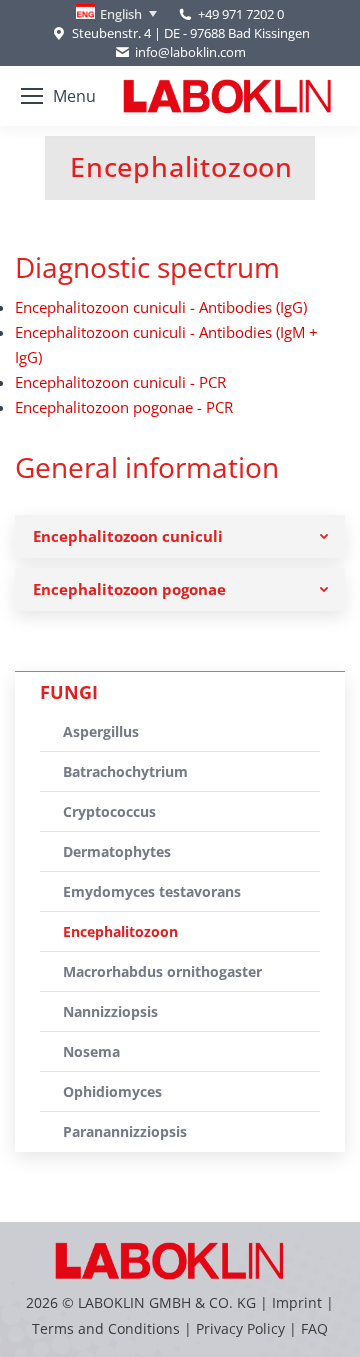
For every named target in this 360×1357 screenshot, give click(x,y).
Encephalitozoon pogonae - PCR (124, 407)
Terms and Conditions (108, 1328)
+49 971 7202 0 (241, 14)
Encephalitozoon (120, 931)
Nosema (91, 1051)
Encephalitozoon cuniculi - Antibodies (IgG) (161, 307)
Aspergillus (101, 731)
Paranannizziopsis (125, 1131)
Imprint (297, 1302)
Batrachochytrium (125, 771)
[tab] (180, 536)
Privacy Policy (240, 1328)
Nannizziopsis (110, 1011)
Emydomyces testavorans (152, 891)
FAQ (314, 1328)
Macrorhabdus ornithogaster (162, 971)
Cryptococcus (109, 811)
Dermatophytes (117, 851)
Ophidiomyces (112, 1091)
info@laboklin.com (190, 52)
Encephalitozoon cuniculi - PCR (120, 382)
